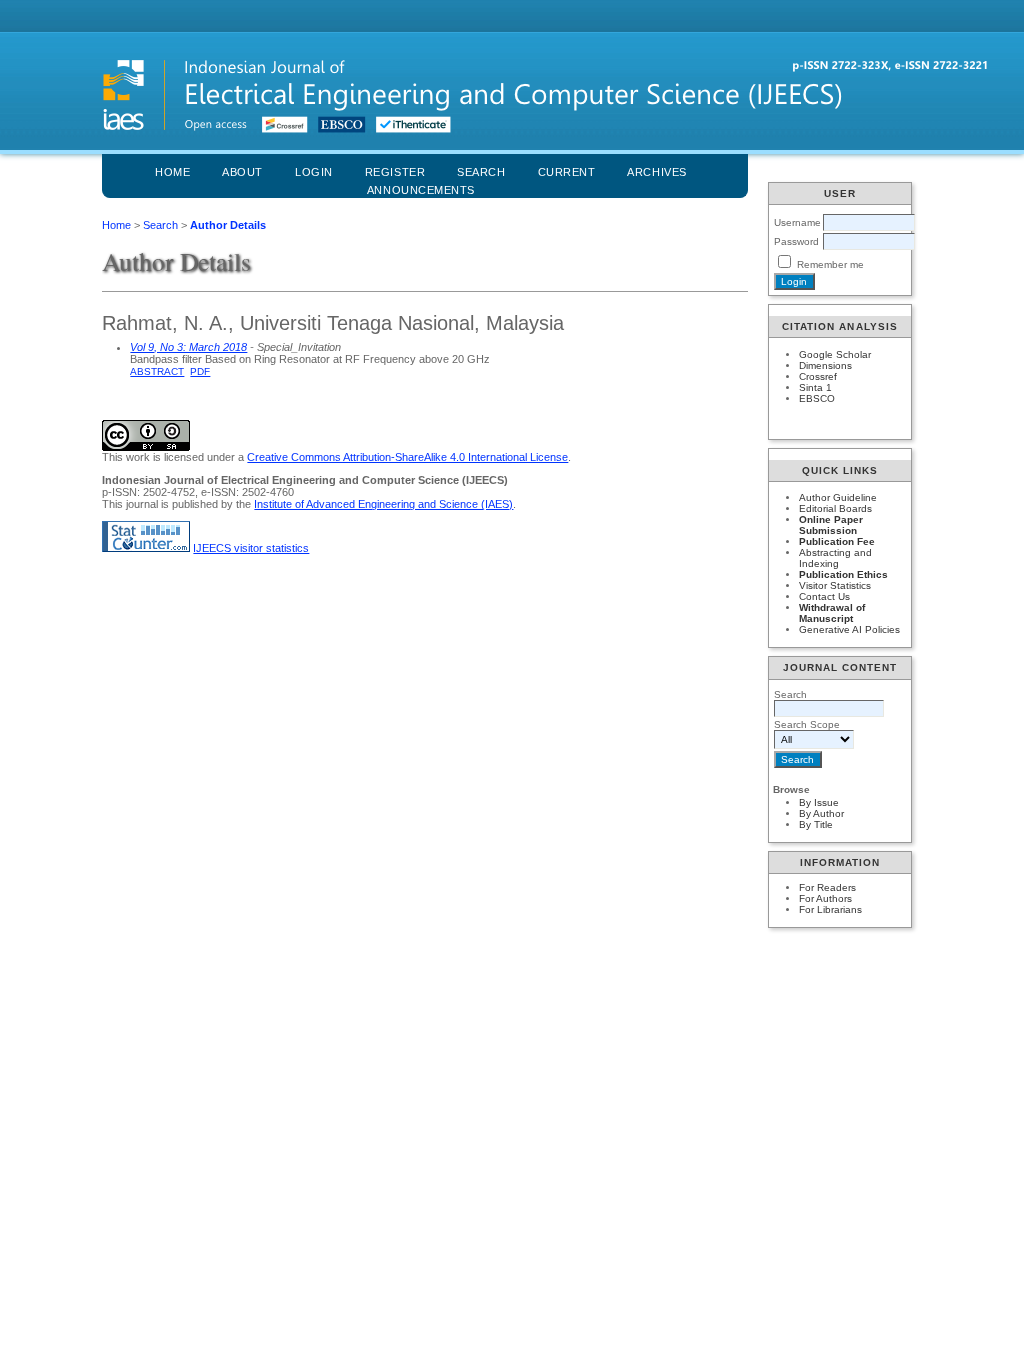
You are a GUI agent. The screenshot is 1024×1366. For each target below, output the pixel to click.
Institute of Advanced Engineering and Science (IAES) (383, 504)
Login (314, 172)
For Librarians (830, 909)
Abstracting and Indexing (835, 558)
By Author (821, 813)
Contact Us (824, 596)
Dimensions (825, 365)
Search (160, 225)
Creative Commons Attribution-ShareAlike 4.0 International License (407, 457)
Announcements (421, 190)
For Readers (827, 887)
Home (172, 172)
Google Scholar (835, 354)
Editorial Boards (835, 508)
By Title (816, 824)
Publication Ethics (843, 574)
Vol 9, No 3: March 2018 (188, 347)
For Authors (825, 898)
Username (797, 222)
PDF (200, 371)
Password (796, 241)
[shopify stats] (146, 548)
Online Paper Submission (831, 525)
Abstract (157, 371)
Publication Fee (837, 541)
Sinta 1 (815, 387)
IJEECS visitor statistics (251, 548)
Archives (656, 172)
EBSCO (817, 398)
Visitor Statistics (835, 585)
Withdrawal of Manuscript (832, 613)
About (242, 172)
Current (567, 172)
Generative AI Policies (849, 629)
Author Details (228, 225)
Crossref (818, 376)
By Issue (819, 802)
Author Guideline (838, 497)
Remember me (830, 264)
